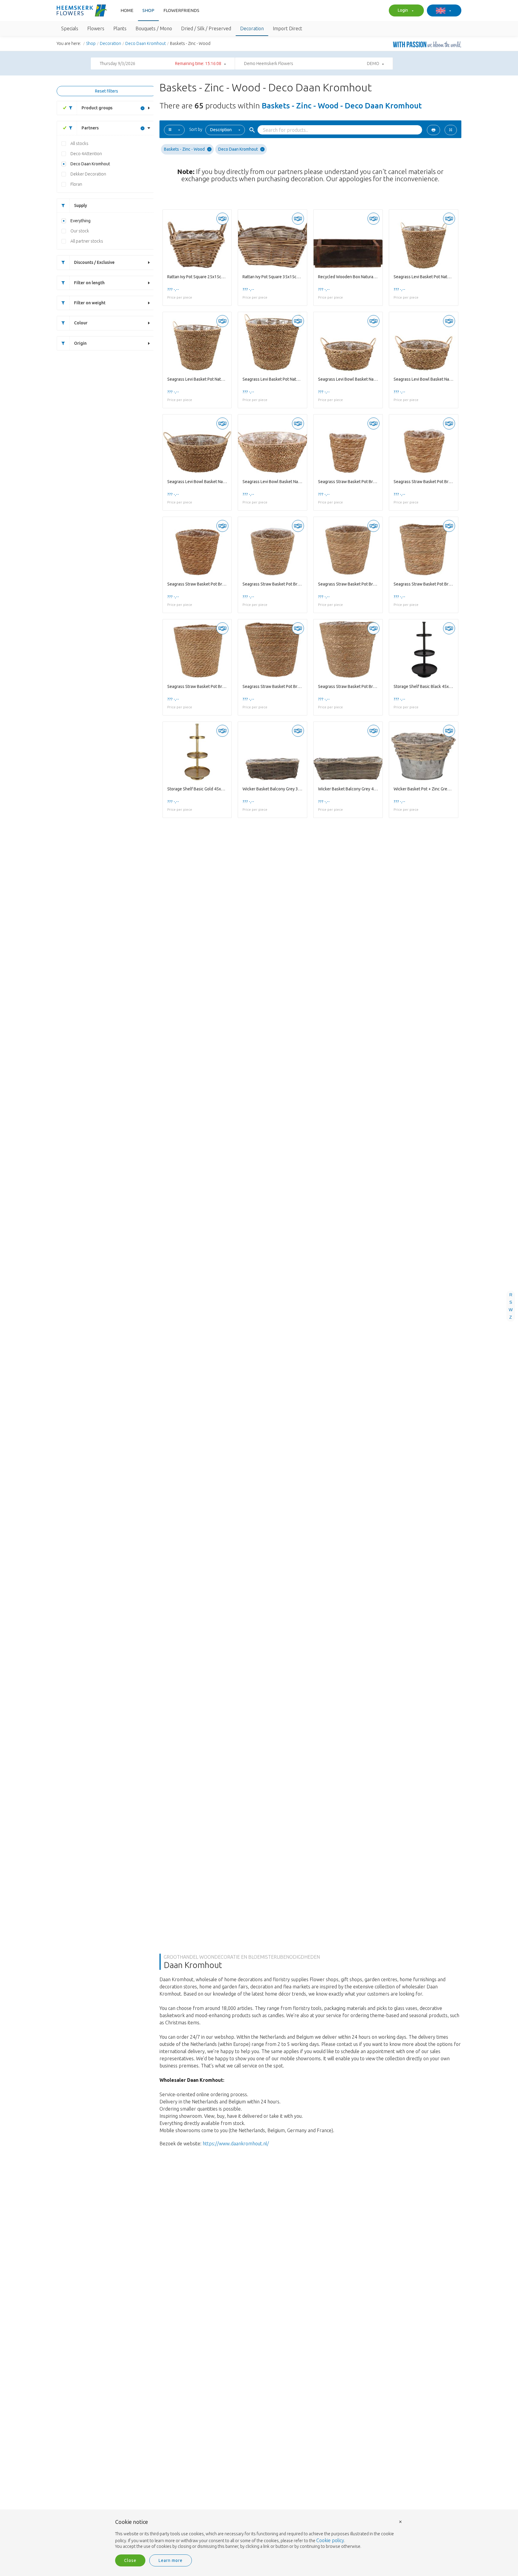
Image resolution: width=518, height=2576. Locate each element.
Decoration (110, 43)
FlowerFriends (181, 10)
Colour (81, 323)
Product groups (97, 108)
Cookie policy (330, 2540)
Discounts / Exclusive (94, 262)
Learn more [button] (171, 2560)
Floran (76, 184)
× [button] (400, 2521)
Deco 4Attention (86, 154)
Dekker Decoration (88, 174)
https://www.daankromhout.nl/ (236, 2144)
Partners (90, 128)
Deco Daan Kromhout (146, 43)
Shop (148, 10)
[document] (259, 2534)
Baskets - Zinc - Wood (184, 149)
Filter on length (89, 283)
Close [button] (130, 2560)
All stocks (79, 143)
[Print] (433, 130)
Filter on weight (90, 303)
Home (127, 10)
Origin (80, 343)
